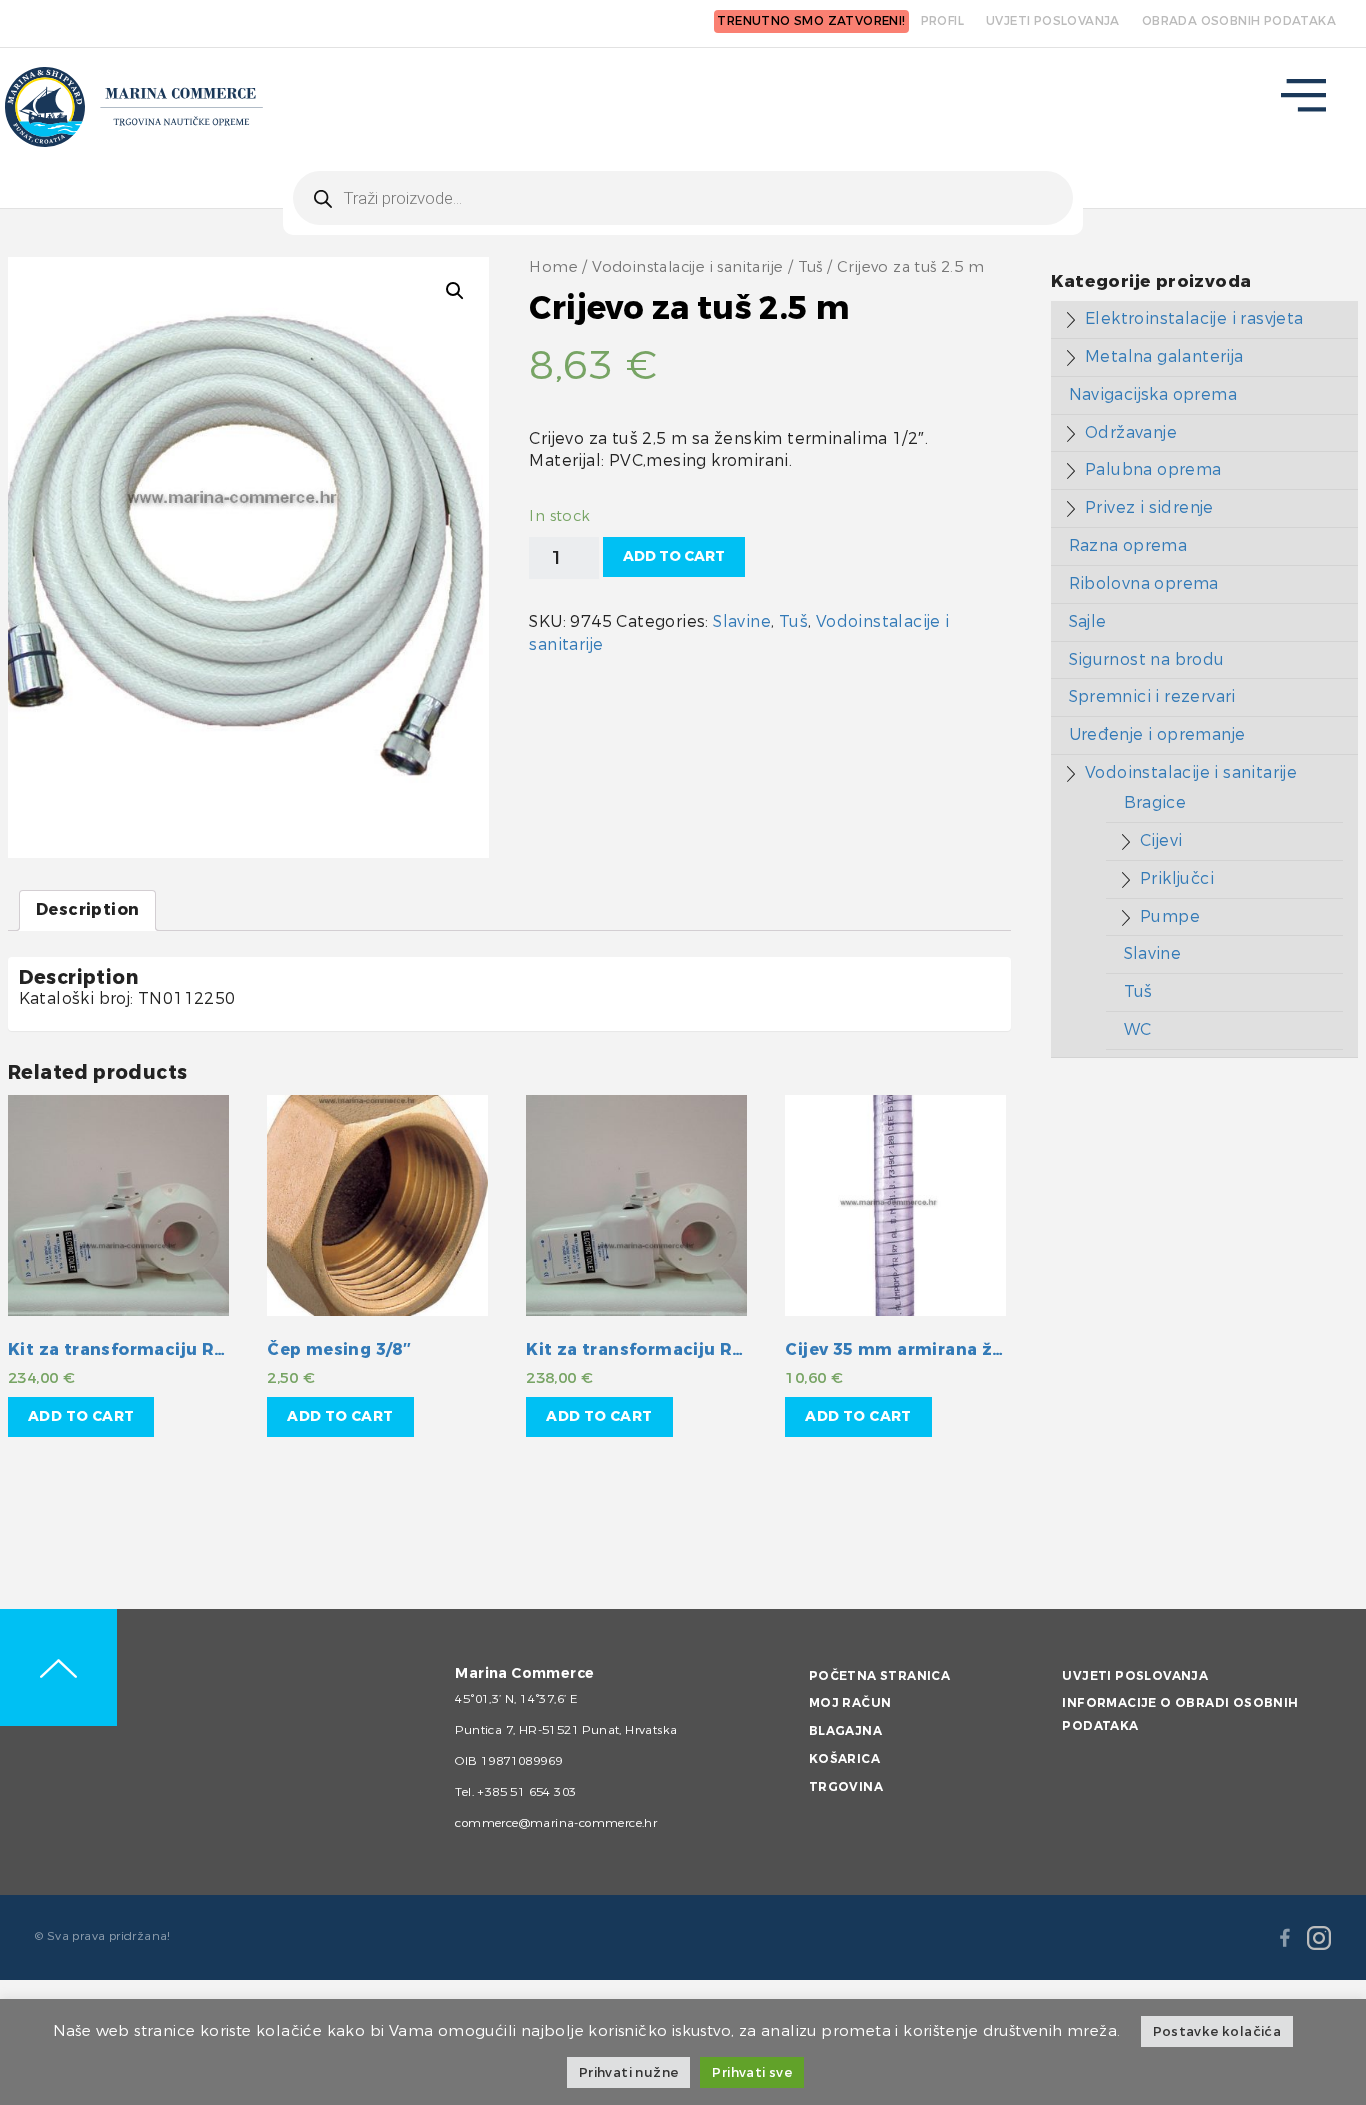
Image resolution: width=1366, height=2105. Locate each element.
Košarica (844, 1759)
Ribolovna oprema (1144, 583)
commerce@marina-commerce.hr (556, 1823)
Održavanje (1131, 432)
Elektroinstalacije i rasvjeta (1194, 318)
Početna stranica (879, 1676)
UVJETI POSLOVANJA (1053, 21)
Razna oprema (1128, 545)
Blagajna (845, 1731)
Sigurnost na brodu (1147, 659)
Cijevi (1161, 840)
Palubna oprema (1153, 469)
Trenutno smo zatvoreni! (811, 21)
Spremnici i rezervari (1152, 696)
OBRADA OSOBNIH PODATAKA (1239, 21)
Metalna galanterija (1164, 356)
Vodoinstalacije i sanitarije (687, 267)
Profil (942, 21)
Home (553, 267)
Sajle (1088, 621)
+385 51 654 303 (526, 1792)
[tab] (87, 910)
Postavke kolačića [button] (1217, 2031)
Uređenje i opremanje (1157, 734)
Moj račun (850, 1703)
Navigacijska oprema (1153, 394)
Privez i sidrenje (1149, 507)
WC (1138, 1029)
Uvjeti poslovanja (1135, 1676)
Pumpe (1170, 916)
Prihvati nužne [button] (629, 2072)
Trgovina (846, 1787)
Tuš (810, 267)
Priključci (1177, 878)
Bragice (1155, 802)
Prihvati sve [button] (752, 2072)
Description (87, 909)
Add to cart (674, 556)
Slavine (742, 621)
